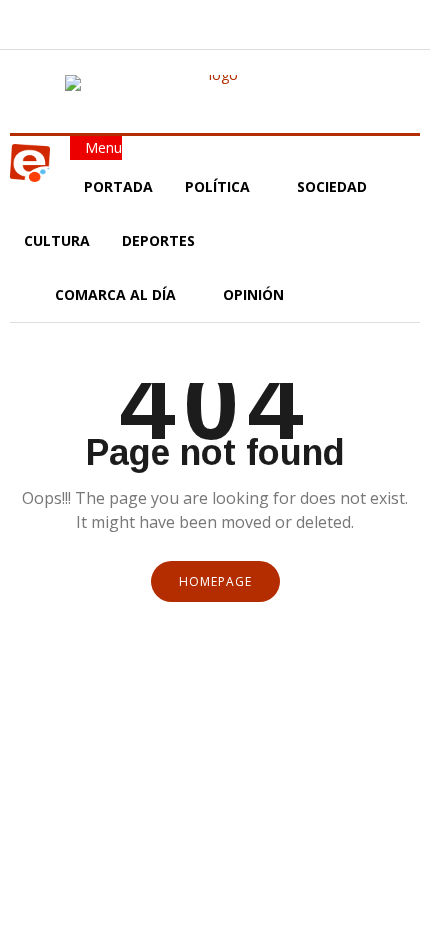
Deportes (158, 240)
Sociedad (332, 186)
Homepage (215, 581)
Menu (101, 147)
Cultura (57, 240)
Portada (118, 186)
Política (219, 186)
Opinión (255, 294)
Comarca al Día (117, 294)
